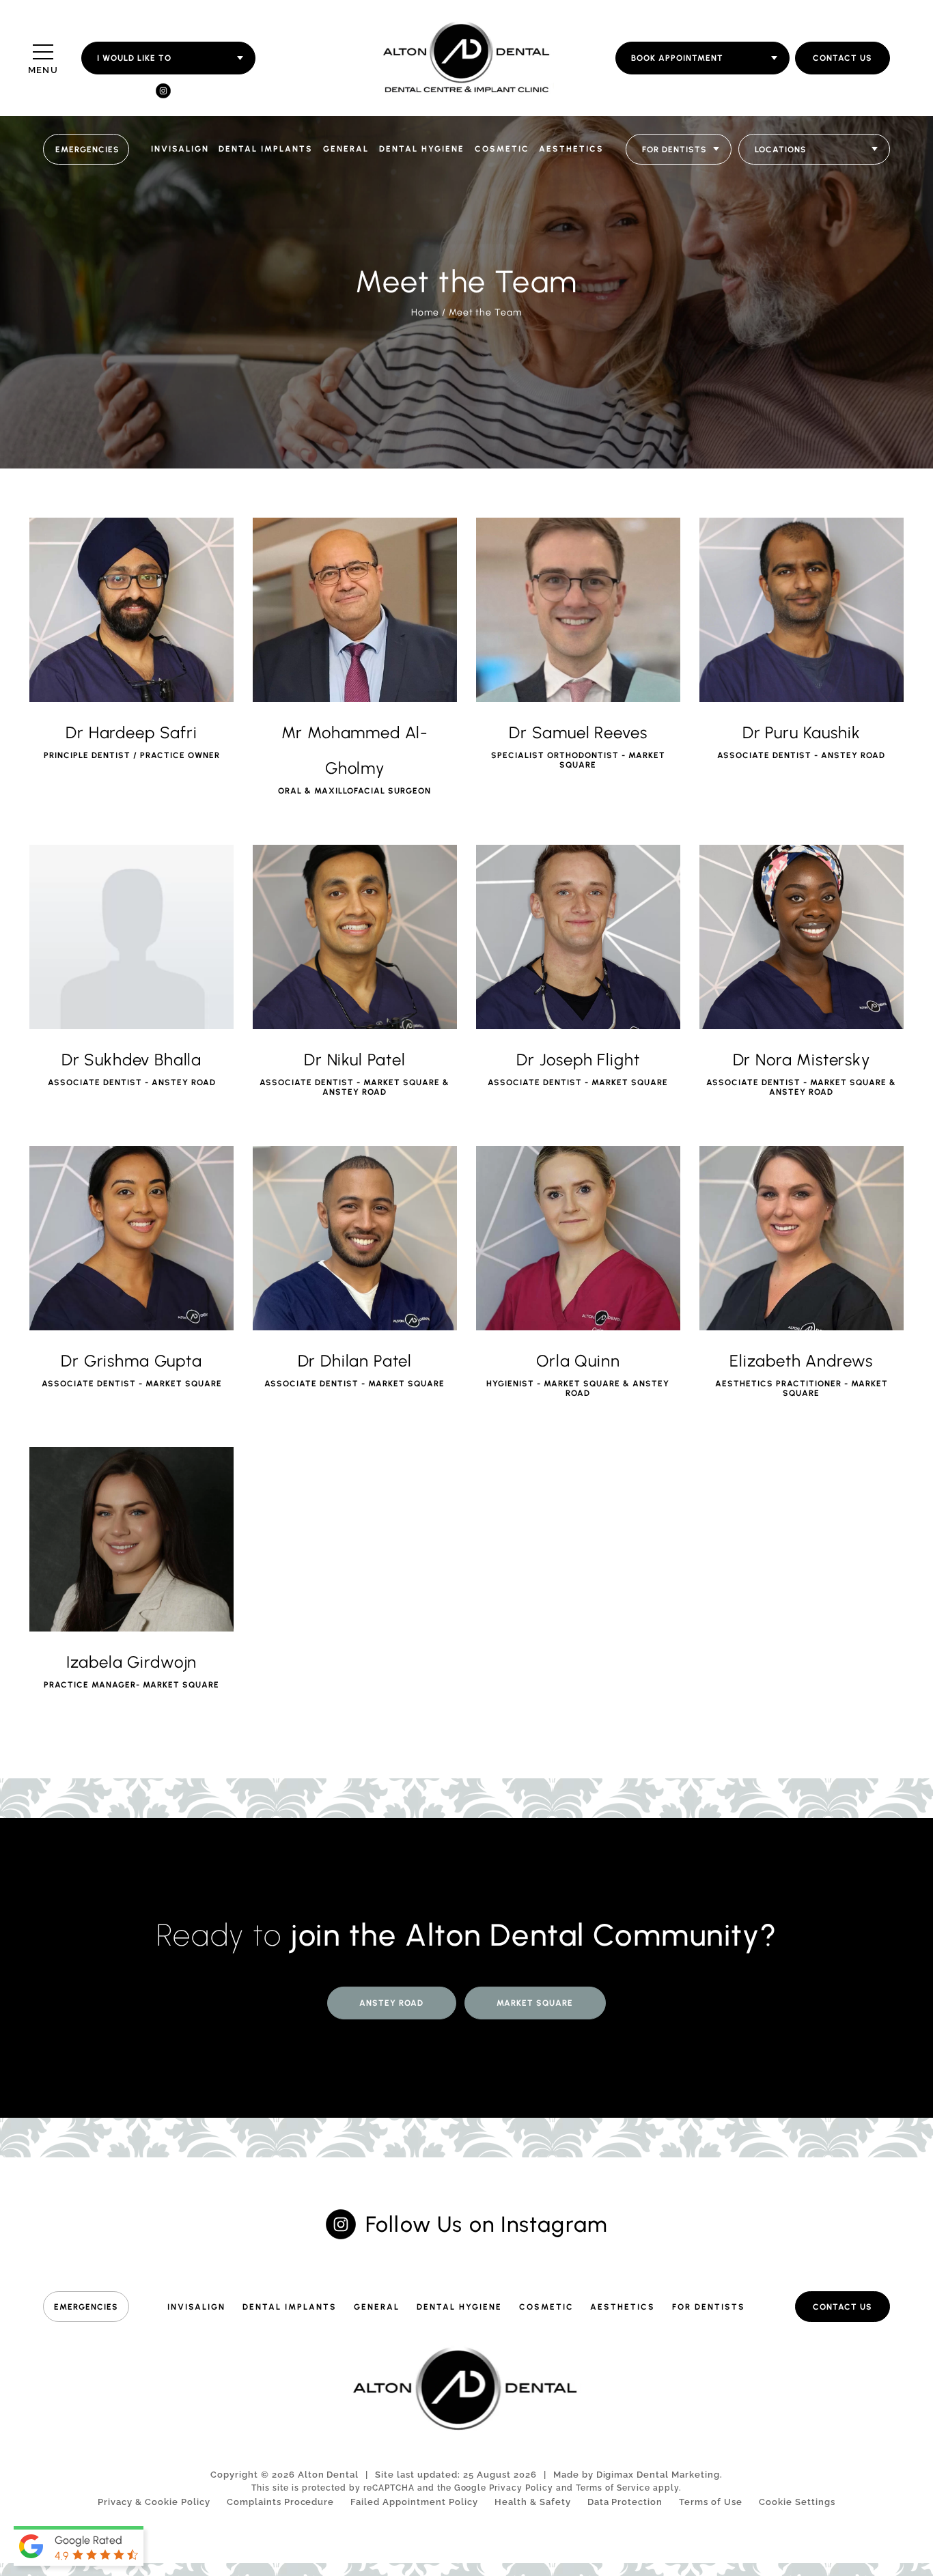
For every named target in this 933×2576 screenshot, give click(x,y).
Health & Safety (533, 2502)
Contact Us (843, 58)
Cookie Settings (797, 2502)
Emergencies (87, 150)
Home (425, 312)
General (346, 149)
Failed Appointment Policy (414, 2502)
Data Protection (625, 2502)
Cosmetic (502, 149)
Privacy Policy (521, 2488)
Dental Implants (266, 149)
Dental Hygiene (422, 149)
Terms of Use (711, 2502)
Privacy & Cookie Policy (154, 2502)
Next (840, 407)
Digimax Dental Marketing (658, 2475)
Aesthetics (571, 149)
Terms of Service (613, 2488)
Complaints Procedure (281, 2502)
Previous (808, 407)
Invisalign (180, 149)
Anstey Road (391, 2003)
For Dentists (709, 2307)
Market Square (535, 2003)
